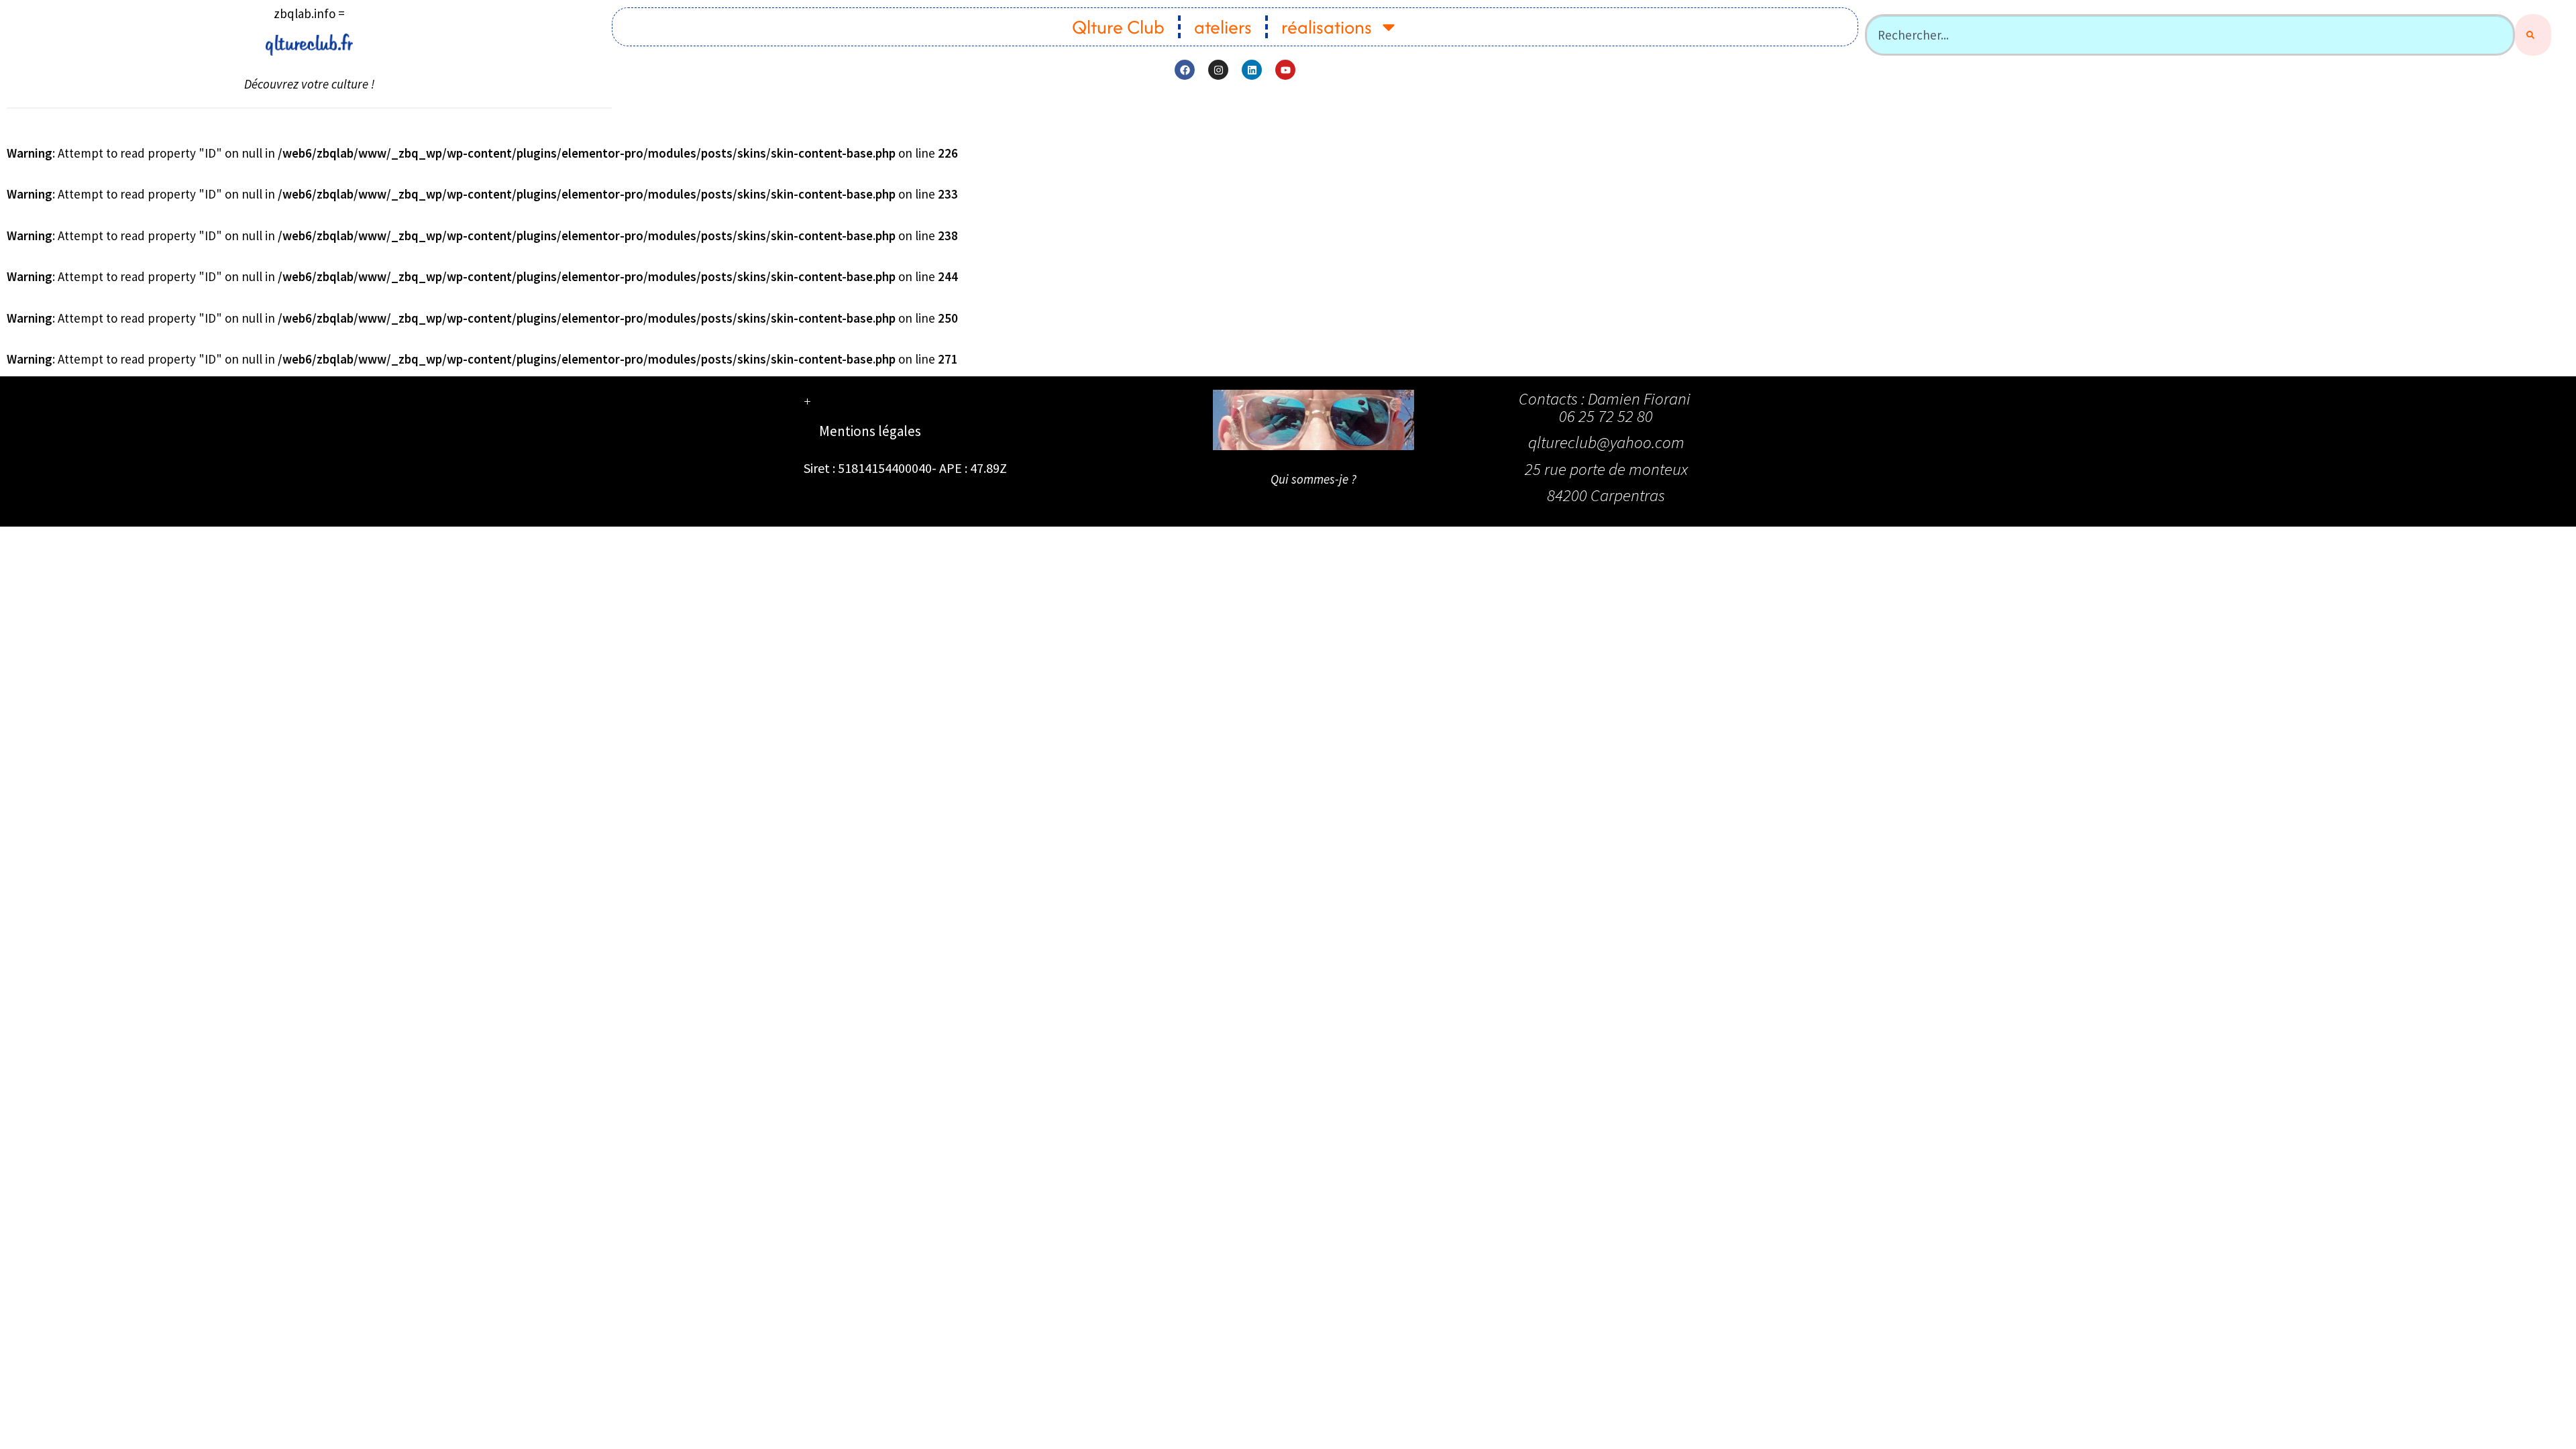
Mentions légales (870, 431)
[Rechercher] (2533, 35)
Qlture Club (1118, 27)
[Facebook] (1185, 70)
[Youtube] (1285, 70)
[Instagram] (1218, 70)
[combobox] (2190, 35)
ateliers (1223, 27)
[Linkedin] (1252, 70)
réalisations (1327, 27)
